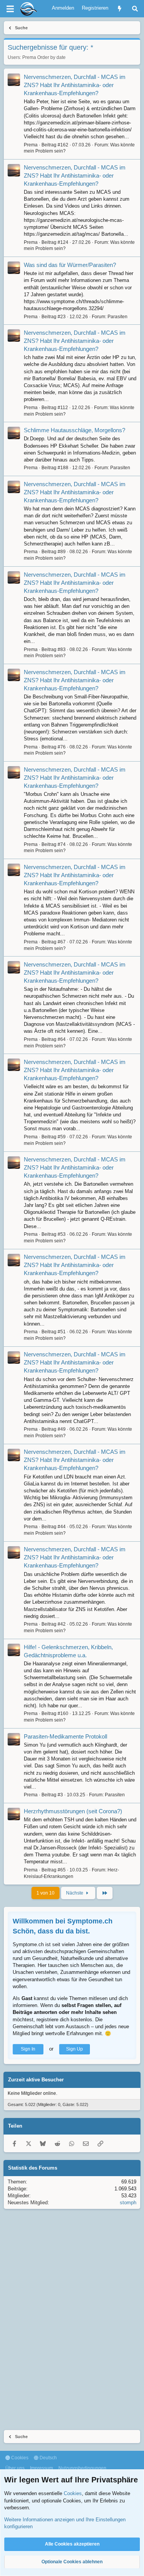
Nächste (75, 1893)
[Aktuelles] (120, 9)
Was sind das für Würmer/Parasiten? (70, 265)
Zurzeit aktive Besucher (36, 2080)
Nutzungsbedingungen (82, 2468)
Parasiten (118, 317)
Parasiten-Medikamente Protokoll (65, 1736)
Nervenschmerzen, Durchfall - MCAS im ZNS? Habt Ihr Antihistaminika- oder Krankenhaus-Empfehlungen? (75, 85)
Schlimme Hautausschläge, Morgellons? (74, 430)
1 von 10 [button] (46, 1893)
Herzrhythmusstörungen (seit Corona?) (73, 1811)
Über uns (15, 2468)
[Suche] (135, 9)
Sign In (28, 2049)
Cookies (19, 2458)
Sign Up (74, 2049)
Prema (29, 57)
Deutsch (48, 2458)
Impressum (41, 2468)
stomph (128, 2203)
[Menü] (10, 9)
